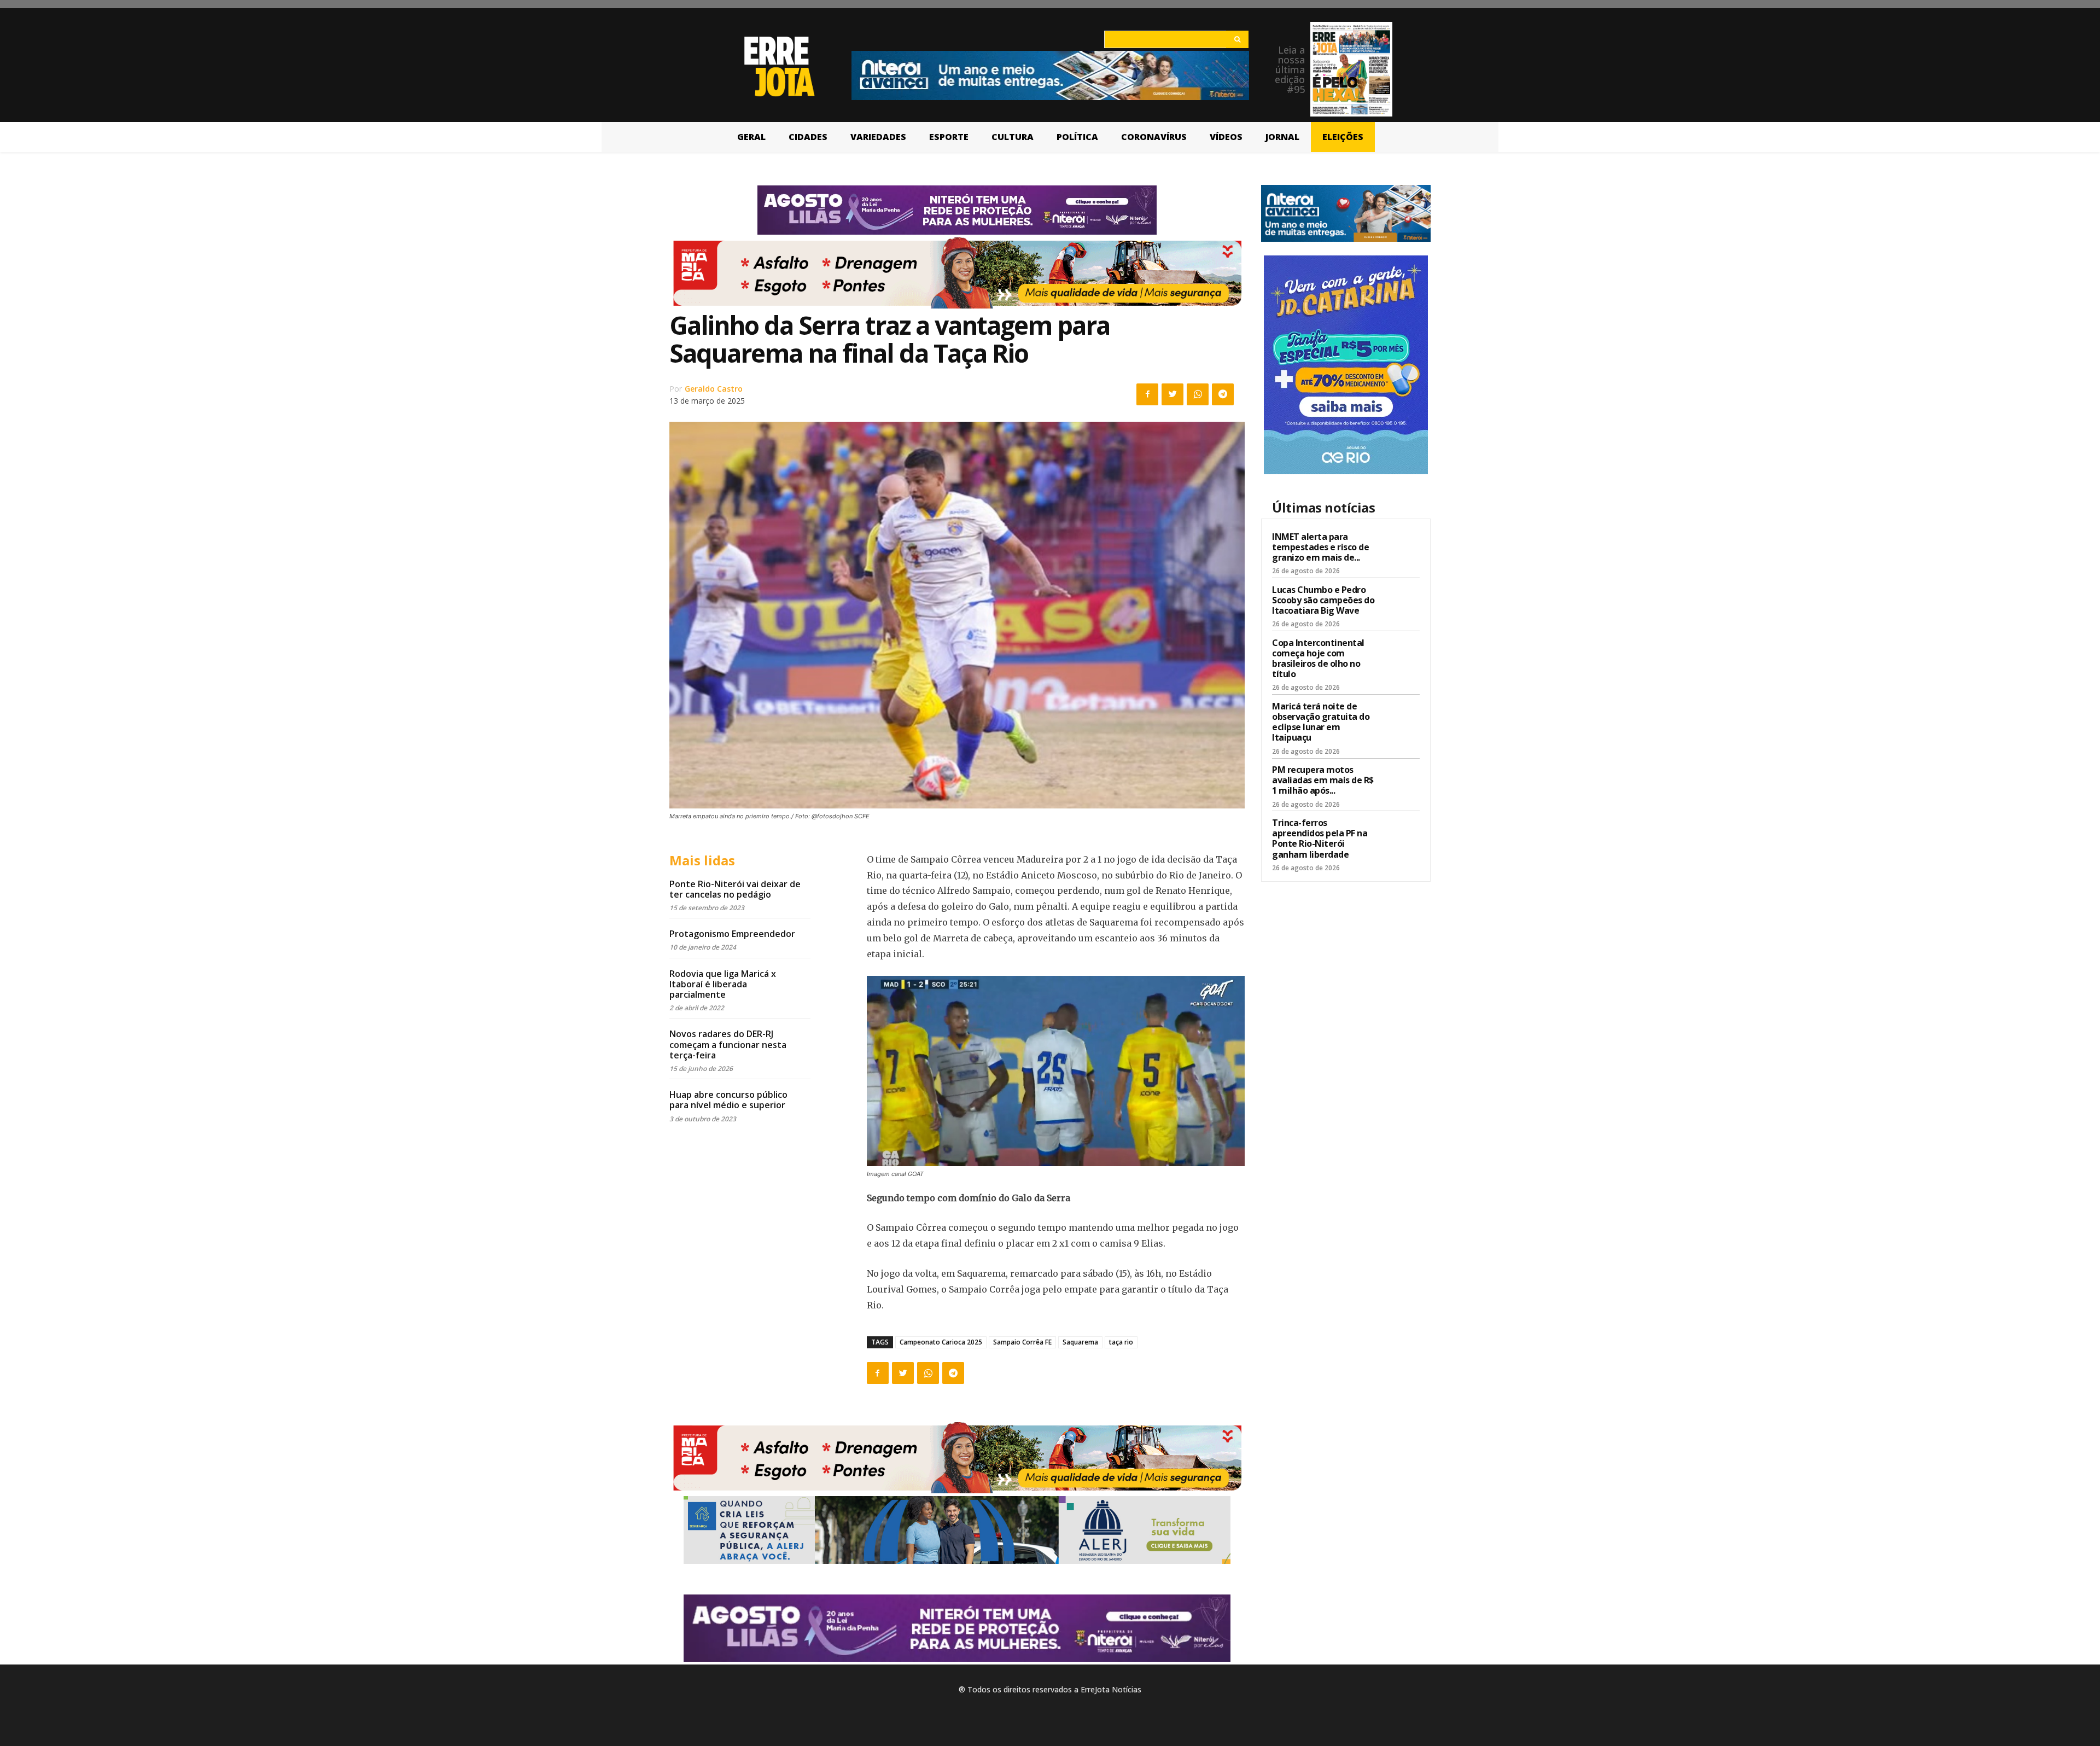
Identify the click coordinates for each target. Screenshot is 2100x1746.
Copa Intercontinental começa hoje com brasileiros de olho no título (1318, 659)
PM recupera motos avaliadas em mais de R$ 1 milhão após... (1323, 780)
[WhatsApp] (1198, 394)
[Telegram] (1223, 394)
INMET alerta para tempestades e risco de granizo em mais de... (1320, 547)
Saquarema (1080, 1342)
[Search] (1237, 39)
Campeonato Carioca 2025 (941, 1342)
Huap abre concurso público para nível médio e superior (728, 1100)
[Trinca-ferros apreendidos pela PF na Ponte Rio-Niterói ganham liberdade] (1401, 835)
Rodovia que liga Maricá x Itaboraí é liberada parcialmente (723, 984)
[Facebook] (1147, 394)
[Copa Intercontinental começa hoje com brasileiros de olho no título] (1401, 655)
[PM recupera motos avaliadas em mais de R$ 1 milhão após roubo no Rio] (1401, 782)
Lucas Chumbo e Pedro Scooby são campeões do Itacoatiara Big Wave (1323, 600)
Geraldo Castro (714, 389)
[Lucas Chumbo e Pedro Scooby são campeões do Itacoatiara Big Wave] (1401, 602)
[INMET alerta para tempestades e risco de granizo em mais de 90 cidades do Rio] (1401, 549)
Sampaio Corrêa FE (1022, 1342)
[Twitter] (1172, 394)
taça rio (1121, 1342)
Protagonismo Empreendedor (732, 934)
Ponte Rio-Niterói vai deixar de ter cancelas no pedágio (735, 889)
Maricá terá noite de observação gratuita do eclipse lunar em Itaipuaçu (1321, 722)
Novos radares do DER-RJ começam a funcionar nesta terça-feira (728, 1044)
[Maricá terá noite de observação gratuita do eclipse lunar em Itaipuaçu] (1401, 718)
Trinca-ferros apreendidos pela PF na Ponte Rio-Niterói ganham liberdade (1320, 839)
